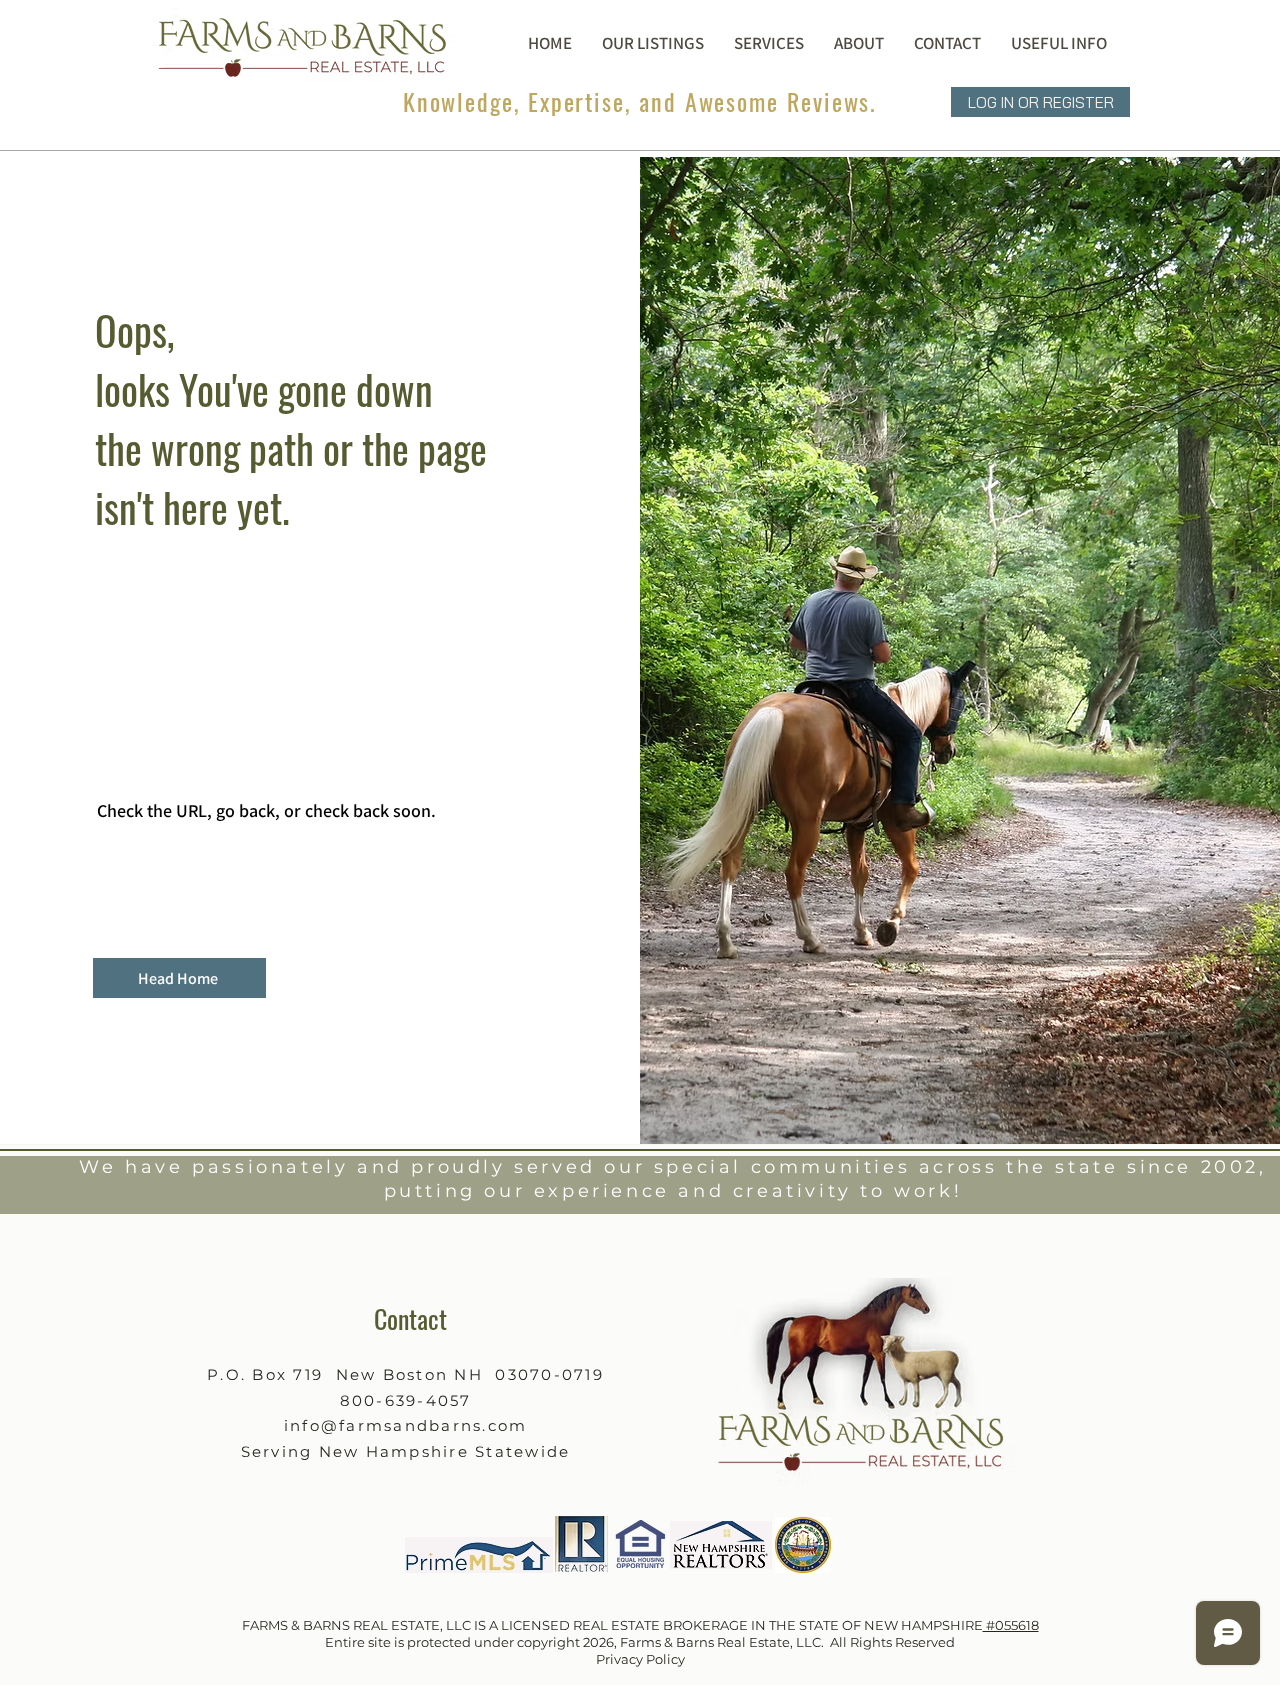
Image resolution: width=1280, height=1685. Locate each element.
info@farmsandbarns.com (406, 1425)
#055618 (1011, 1625)
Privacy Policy (640, 1659)
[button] (859, 42)
